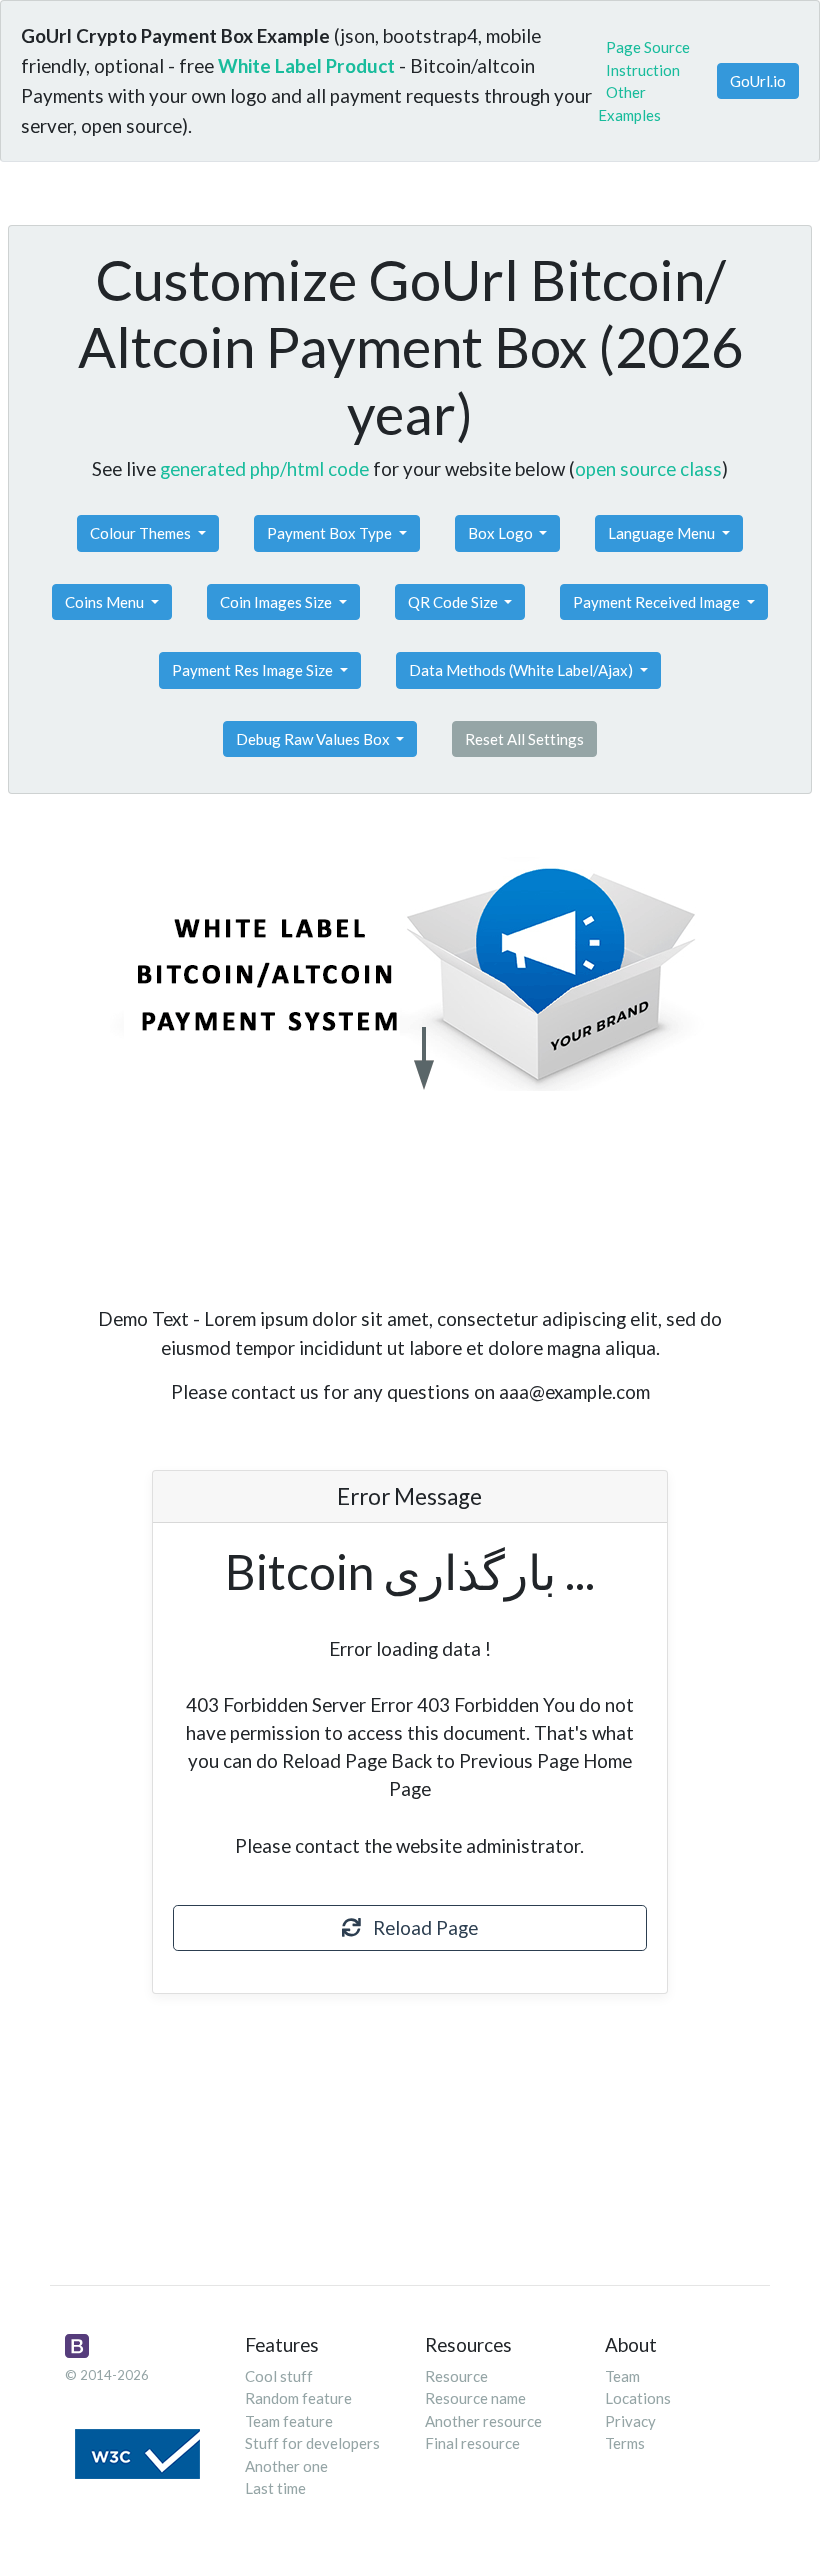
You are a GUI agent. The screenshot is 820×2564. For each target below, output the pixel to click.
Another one (286, 2466)
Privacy (630, 2421)
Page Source (648, 47)
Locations (638, 2398)
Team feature (289, 2421)
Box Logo (502, 533)
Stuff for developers (312, 2443)
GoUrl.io (758, 81)
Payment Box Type (331, 533)
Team (622, 2376)
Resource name (475, 2398)
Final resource (472, 2443)
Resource (456, 2376)
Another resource (483, 2421)
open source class (648, 468)
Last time (275, 2488)
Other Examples (629, 103)
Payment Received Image (658, 602)
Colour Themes (142, 533)
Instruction (643, 70)
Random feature (298, 2398)
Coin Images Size (277, 602)
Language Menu (663, 533)
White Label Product (306, 65)
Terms (625, 2443)
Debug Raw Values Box (314, 739)
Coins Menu (106, 602)
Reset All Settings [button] (524, 739)
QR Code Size (454, 602)
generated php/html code (264, 468)
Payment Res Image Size (254, 670)
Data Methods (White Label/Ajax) (522, 670)
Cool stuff (279, 2376)
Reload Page (419, 1927)
